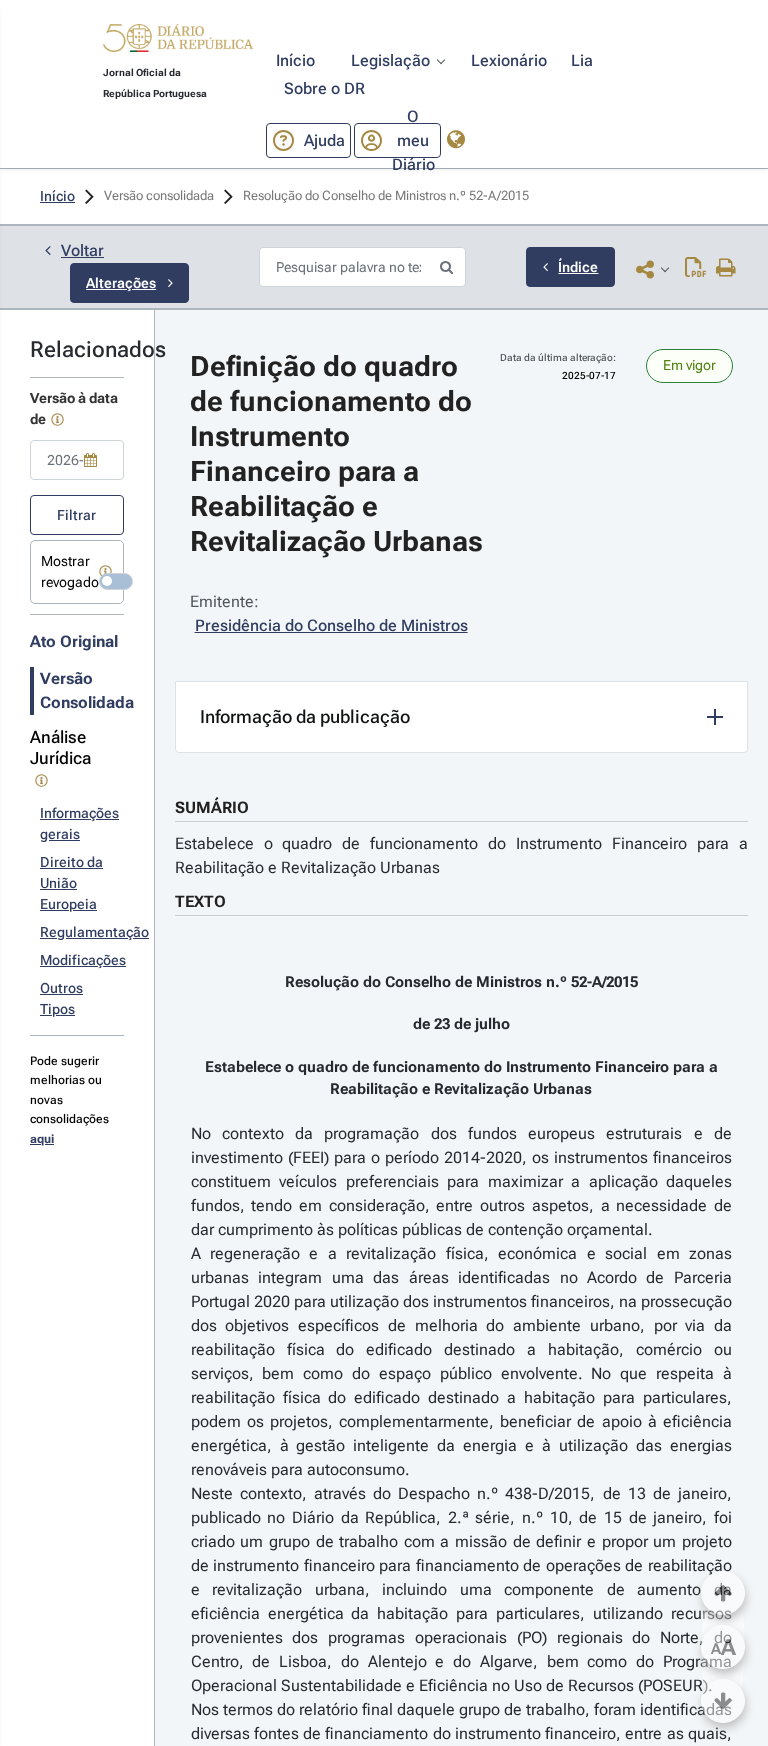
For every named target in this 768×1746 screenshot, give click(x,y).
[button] (178, 41)
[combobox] (77, 460)
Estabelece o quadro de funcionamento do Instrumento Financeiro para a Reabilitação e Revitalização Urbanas (461, 855)
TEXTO (200, 901)
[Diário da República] (178, 42)
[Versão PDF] (695, 269)
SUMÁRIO (212, 807)
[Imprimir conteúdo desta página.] (726, 269)
